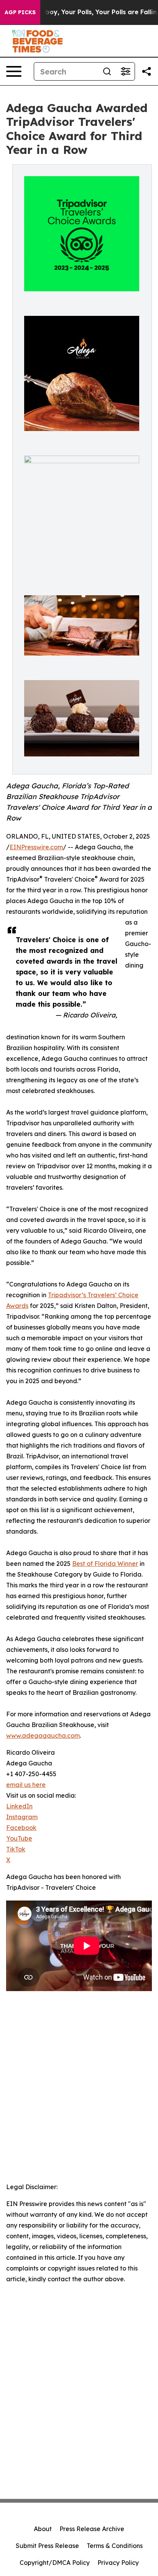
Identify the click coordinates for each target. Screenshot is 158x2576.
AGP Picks (20, 12)
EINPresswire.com (36, 847)
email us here (26, 1785)
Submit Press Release (47, 2546)
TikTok (16, 1849)
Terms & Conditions (115, 2546)
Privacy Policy (118, 2563)
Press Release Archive (92, 2529)
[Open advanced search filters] (125, 71)
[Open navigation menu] (14, 71)
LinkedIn (19, 1806)
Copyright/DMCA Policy (55, 2563)
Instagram (22, 1817)
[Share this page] (146, 71)
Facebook (21, 1828)
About (43, 2529)
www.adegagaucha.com (43, 1735)
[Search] (107, 71)
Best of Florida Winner (105, 1564)
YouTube (19, 1838)
